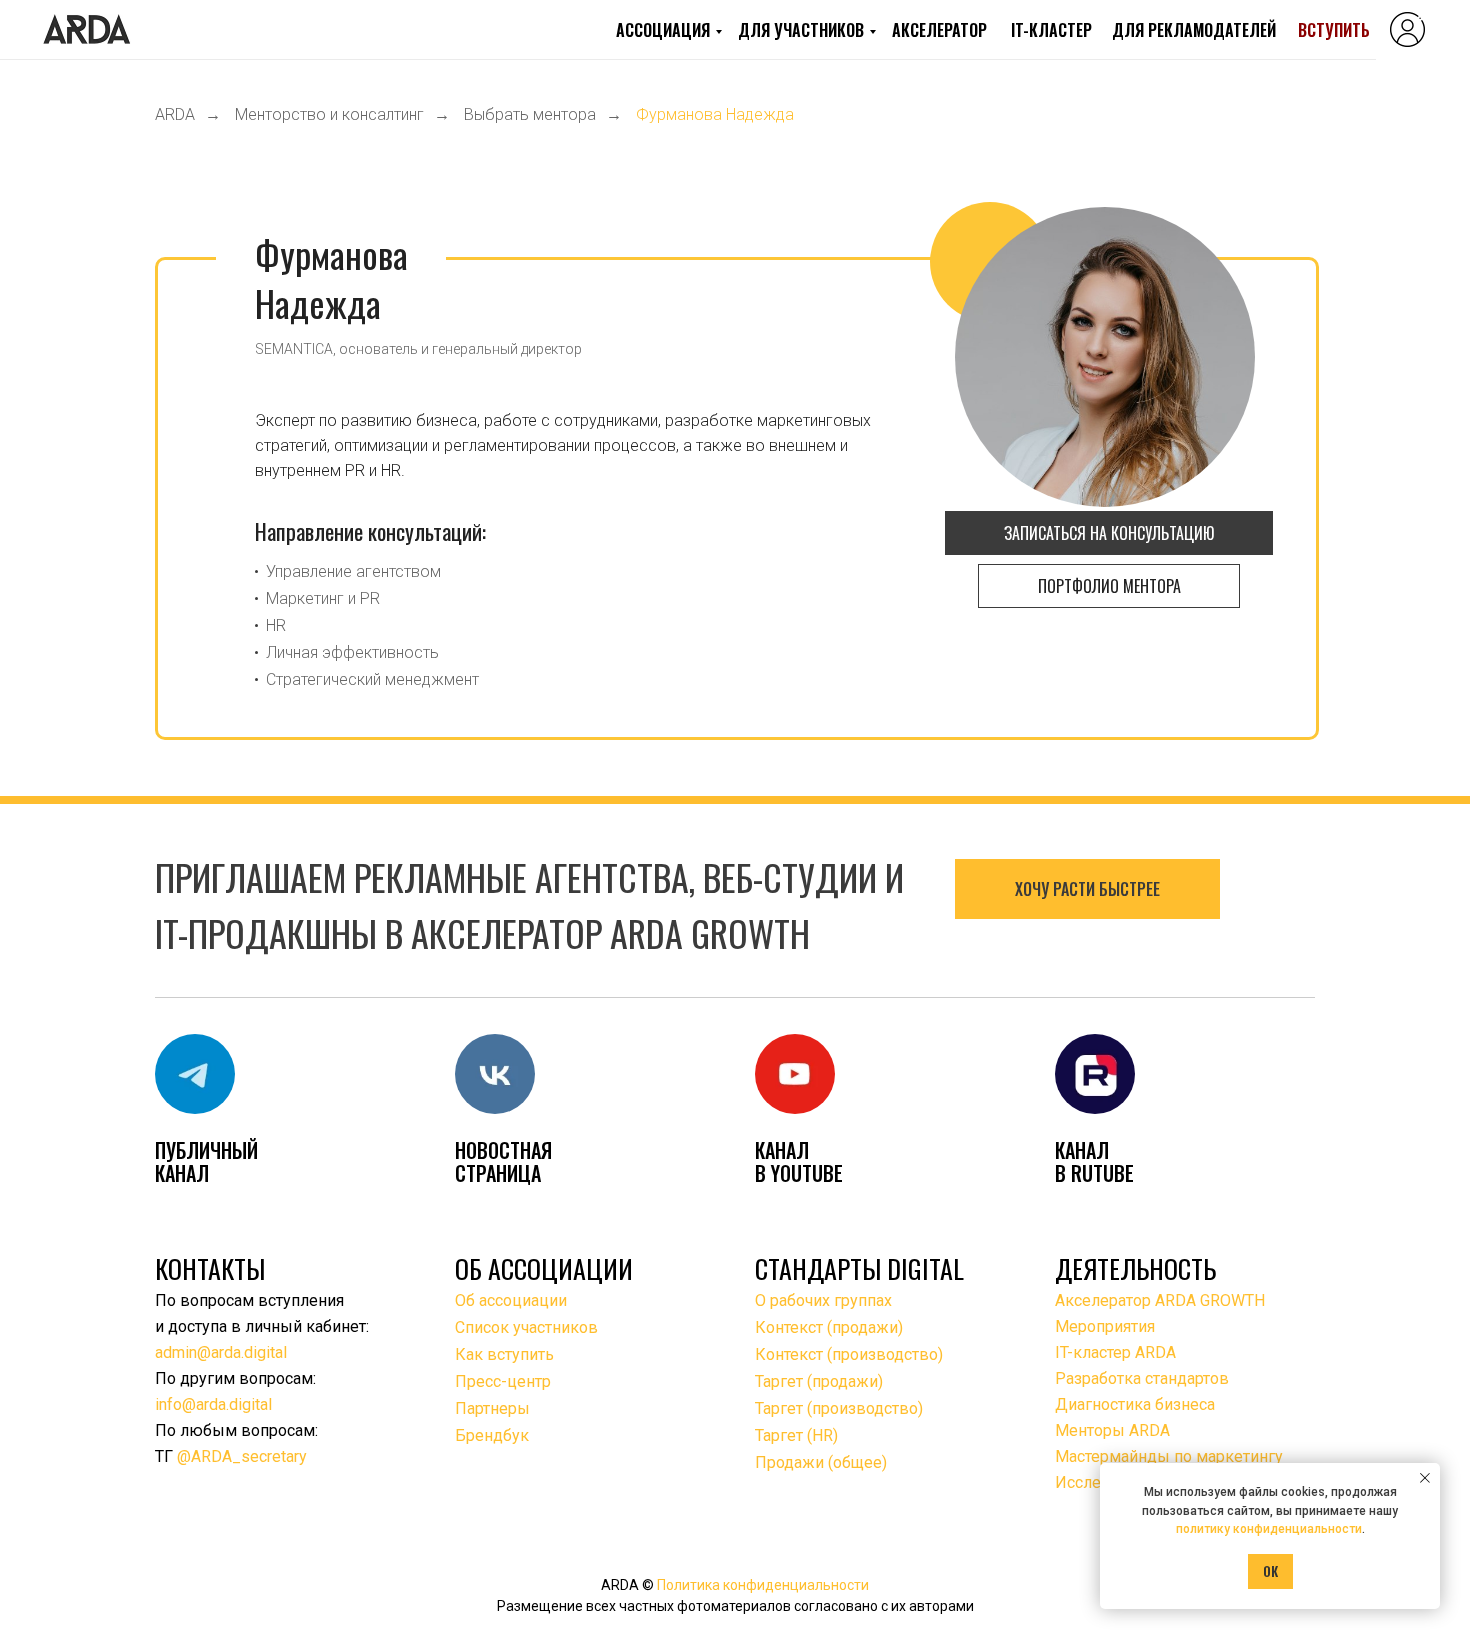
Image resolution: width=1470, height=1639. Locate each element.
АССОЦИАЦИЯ (663, 30)
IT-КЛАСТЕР (1051, 30)
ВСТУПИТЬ (1334, 30)
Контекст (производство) (849, 1354)
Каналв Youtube (799, 1161)
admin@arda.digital (221, 1352)
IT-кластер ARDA (1115, 1352)
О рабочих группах (823, 1300)
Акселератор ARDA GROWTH (1160, 1300)
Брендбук (492, 1435)
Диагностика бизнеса (1135, 1404)
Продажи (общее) (821, 1462)
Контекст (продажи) (829, 1327)
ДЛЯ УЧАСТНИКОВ (801, 30)
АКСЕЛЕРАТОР (939, 30)
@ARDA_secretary (242, 1456)
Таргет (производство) (839, 1408)
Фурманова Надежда (715, 114)
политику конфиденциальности (1269, 1529)
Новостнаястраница (503, 1161)
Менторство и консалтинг (329, 114)
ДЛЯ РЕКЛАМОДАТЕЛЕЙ (1194, 30)
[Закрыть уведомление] (1425, 1478)
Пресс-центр (503, 1381)
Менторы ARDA (1112, 1430)
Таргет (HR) (796, 1435)
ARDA (175, 114)
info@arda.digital (213, 1404)
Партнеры (492, 1408)
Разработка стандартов (1142, 1378)
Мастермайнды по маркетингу (1169, 1456)
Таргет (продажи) (819, 1381)
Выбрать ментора (530, 114)
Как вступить (504, 1354)
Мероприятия (1105, 1326)
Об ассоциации (511, 1300)
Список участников (526, 1327)
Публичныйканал (206, 1161)
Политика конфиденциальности (763, 1585)
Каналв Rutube (1094, 1161)
